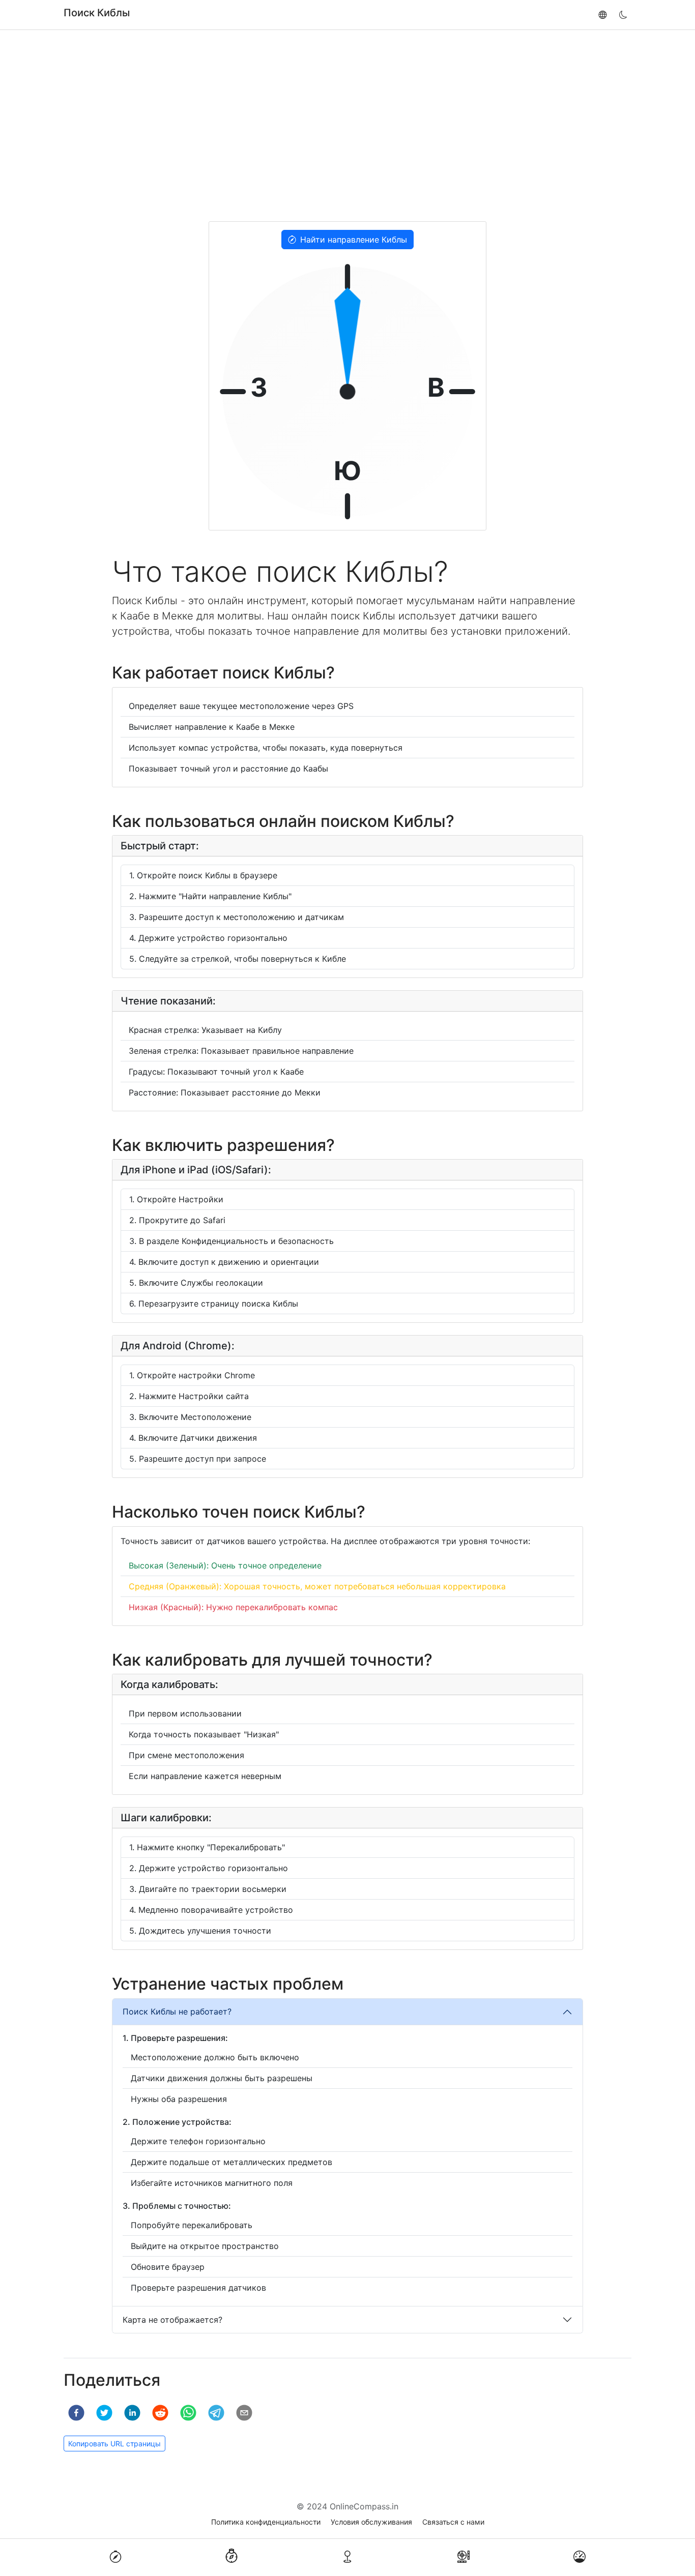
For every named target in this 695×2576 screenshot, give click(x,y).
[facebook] (76, 2413)
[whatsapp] (188, 2413)
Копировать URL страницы (114, 2444)
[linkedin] (132, 2413)
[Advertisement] (347, 126)
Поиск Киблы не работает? (177, 2011)
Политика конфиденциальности (266, 2522)
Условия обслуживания (371, 2522)
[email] (244, 2413)
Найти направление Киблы (354, 240)
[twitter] (104, 2413)
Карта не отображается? (172, 2320)
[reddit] (160, 2413)
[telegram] (216, 2413)
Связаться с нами (453, 2522)
